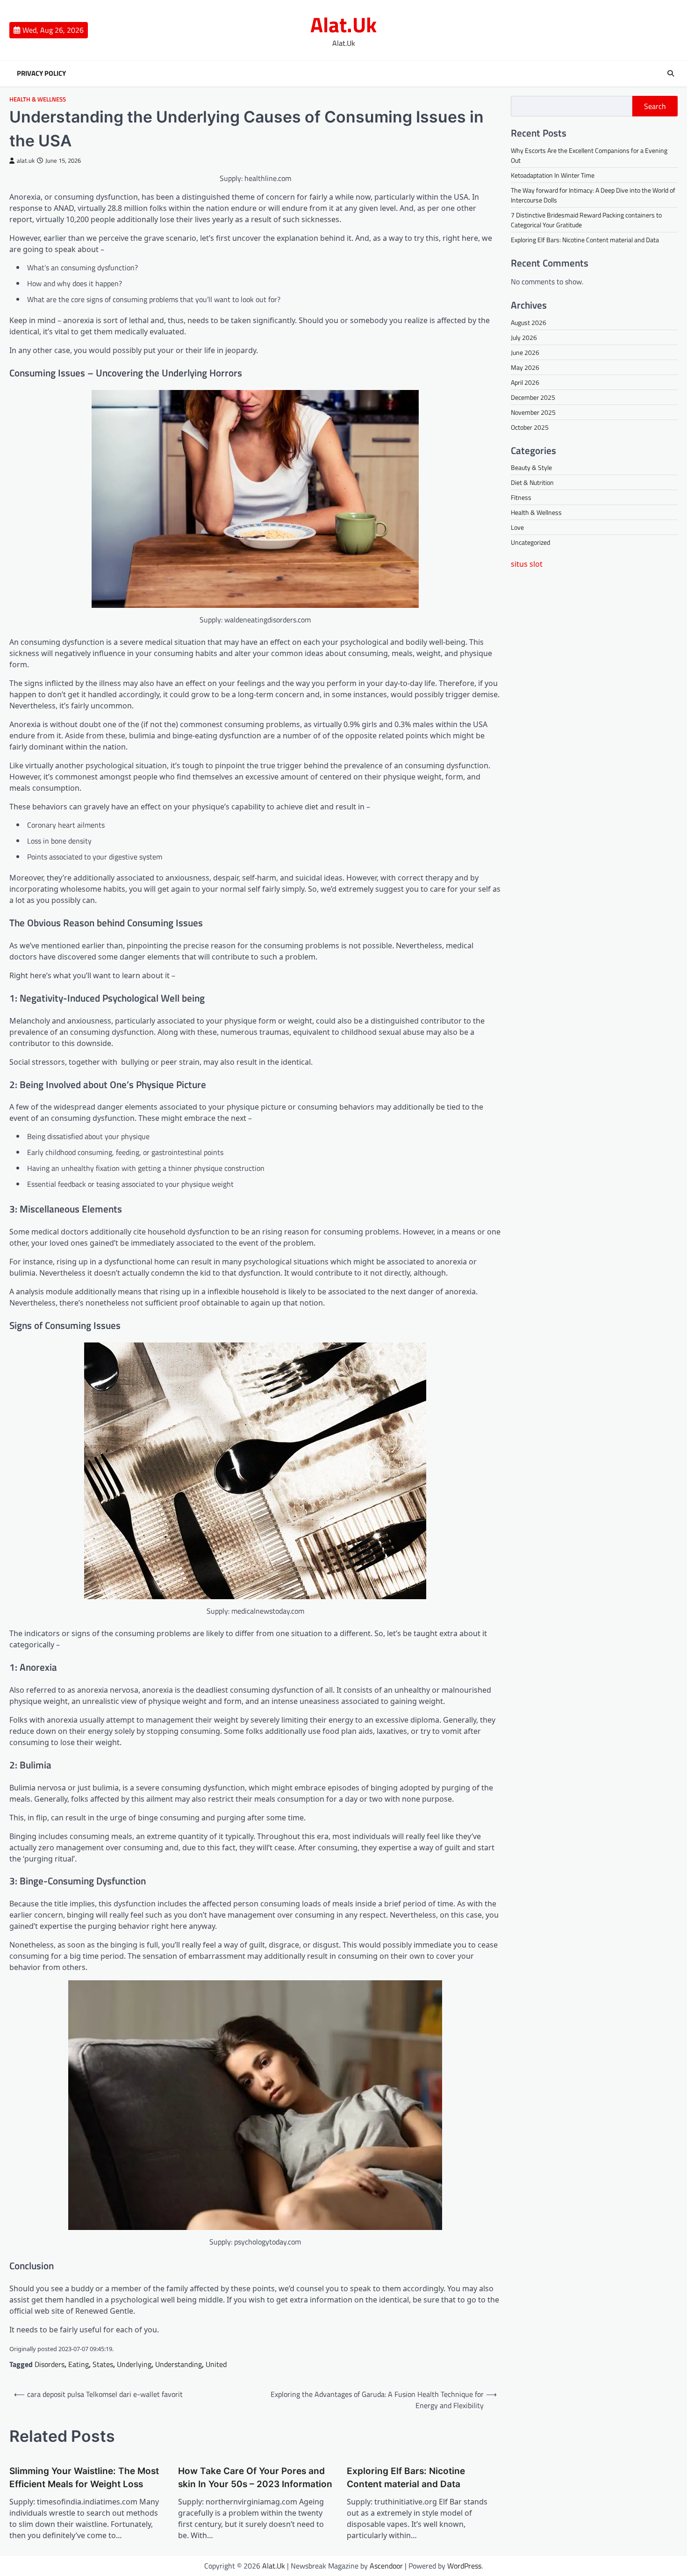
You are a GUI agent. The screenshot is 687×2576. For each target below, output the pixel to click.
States (103, 2364)
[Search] (671, 73)
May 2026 (525, 367)
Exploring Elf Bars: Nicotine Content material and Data (406, 2478)
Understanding (179, 2364)
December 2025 (533, 397)
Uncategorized (530, 542)
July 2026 (524, 337)
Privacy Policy (41, 73)
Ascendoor (386, 2566)
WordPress (464, 2566)
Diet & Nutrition (532, 482)
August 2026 (529, 322)
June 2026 (525, 352)
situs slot (527, 564)
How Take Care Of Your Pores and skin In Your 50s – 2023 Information (255, 2478)
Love (517, 527)
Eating (79, 2364)
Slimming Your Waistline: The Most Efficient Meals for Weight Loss (84, 2478)
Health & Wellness (38, 99)
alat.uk (26, 161)
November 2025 (533, 412)
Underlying (134, 2364)
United (216, 2364)
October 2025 (530, 427)
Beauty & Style (531, 467)
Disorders (50, 2364)
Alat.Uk (343, 24)
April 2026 (525, 382)
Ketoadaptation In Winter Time (553, 175)
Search (655, 106)
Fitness (521, 497)
